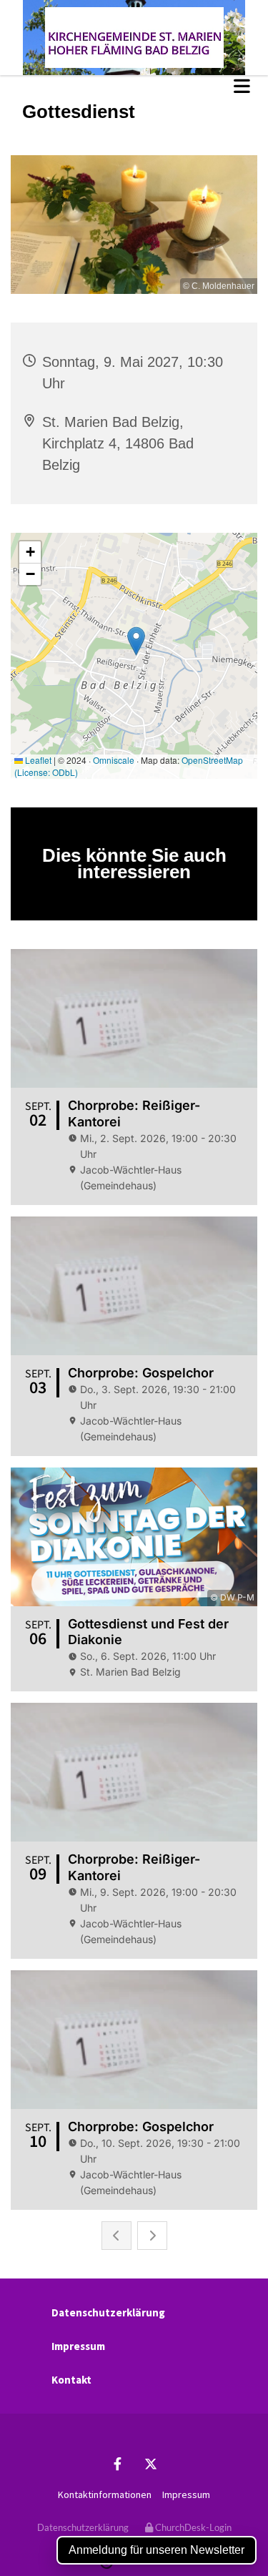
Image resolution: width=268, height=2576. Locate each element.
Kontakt (71, 2380)
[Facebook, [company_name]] (118, 2464)
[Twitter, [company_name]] (151, 2464)
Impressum (78, 2346)
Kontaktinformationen (105, 2494)
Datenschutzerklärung (108, 2312)
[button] (134, 86)
